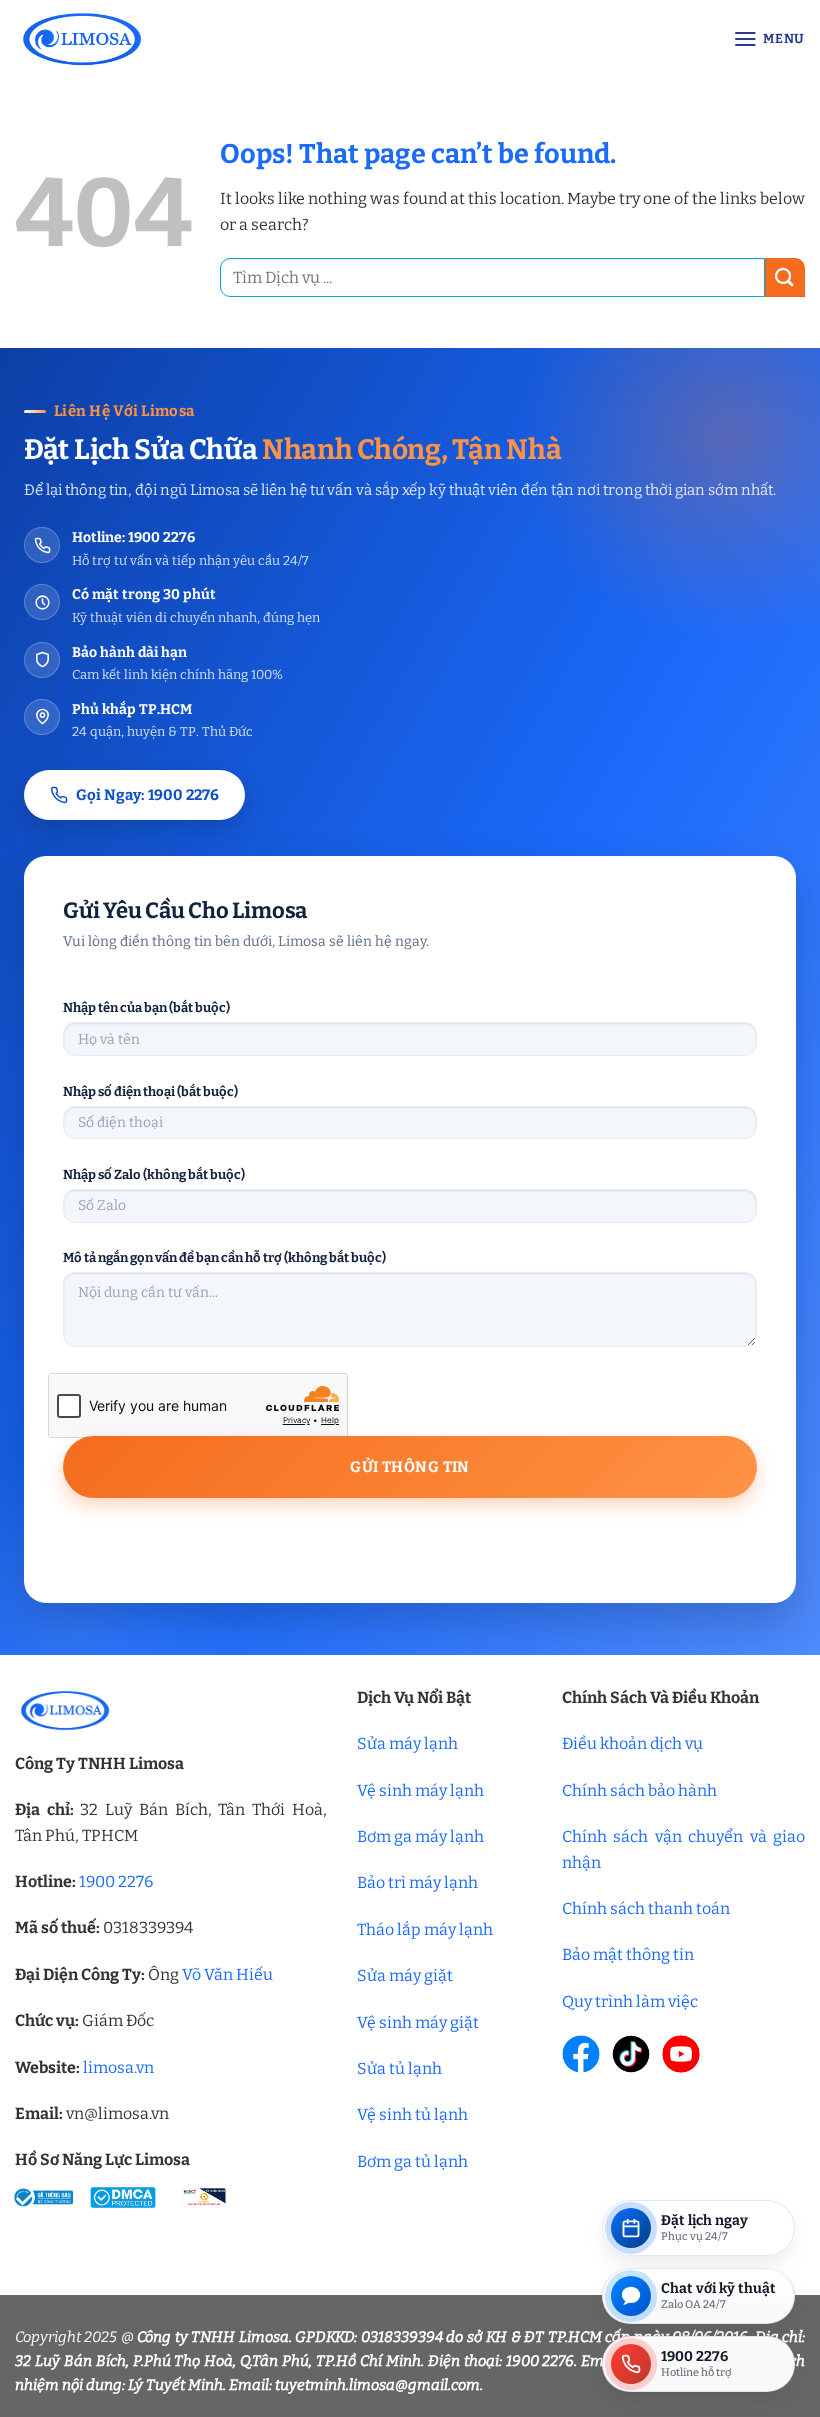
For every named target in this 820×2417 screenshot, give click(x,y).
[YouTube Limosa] (681, 2054)
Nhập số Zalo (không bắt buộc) (154, 1174)
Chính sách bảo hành (639, 1790)
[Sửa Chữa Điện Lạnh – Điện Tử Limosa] (181, 38)
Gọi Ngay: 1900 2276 (147, 795)
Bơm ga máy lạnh (420, 1836)
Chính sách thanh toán (646, 1908)
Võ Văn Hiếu (227, 1974)
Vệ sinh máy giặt (418, 2022)
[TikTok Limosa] (631, 2054)
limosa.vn (118, 2067)
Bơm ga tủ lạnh (412, 2161)
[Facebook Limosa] (581, 2054)
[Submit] (785, 277)
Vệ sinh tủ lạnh (412, 2114)
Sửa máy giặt (405, 1975)
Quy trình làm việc (630, 2001)
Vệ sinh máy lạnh (420, 1790)
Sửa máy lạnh (407, 1743)
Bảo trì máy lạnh (417, 1882)
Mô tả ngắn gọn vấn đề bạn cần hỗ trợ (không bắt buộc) (224, 1257)
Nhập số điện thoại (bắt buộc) (150, 1091)
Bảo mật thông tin (628, 1954)
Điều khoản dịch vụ (632, 1743)
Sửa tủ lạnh (399, 2068)
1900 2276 (116, 1881)
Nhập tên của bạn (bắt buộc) (146, 1007)
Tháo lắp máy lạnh (425, 1929)
